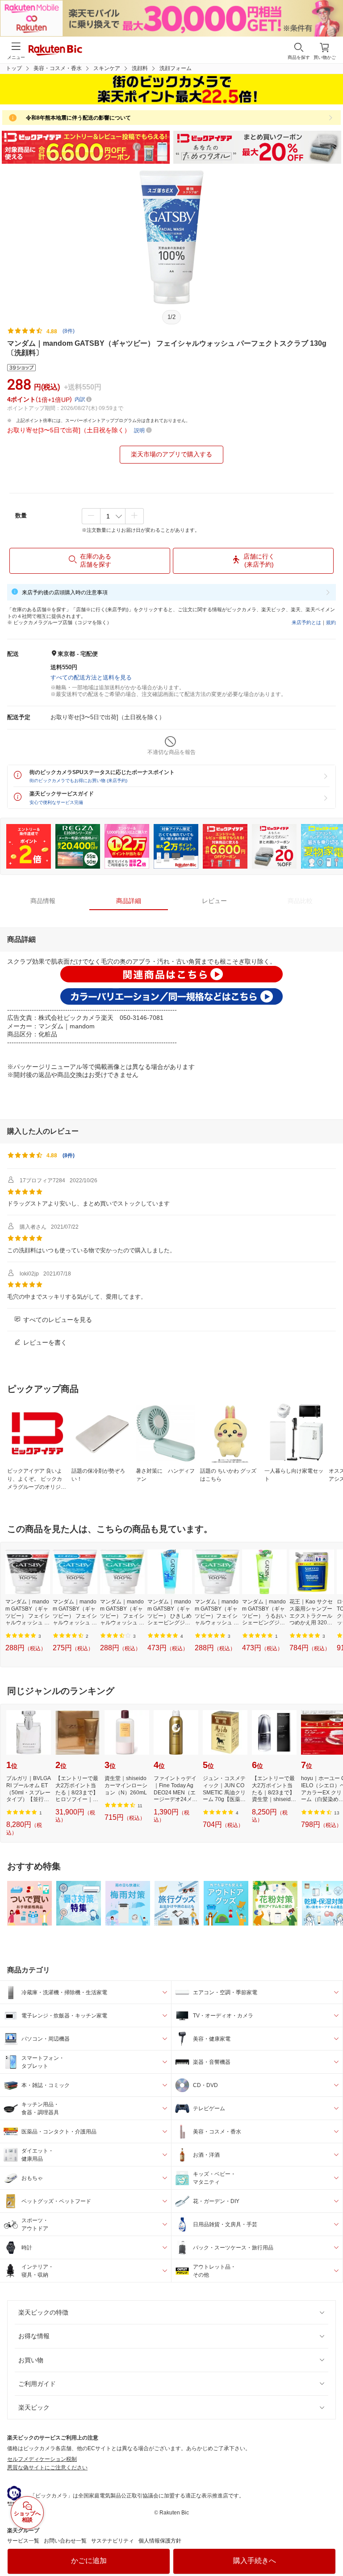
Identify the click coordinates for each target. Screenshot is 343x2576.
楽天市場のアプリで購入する (171, 454)
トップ (14, 68)
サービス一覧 (23, 2541)
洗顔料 (140, 68)
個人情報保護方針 (160, 2541)
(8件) (69, 331)
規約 (331, 622)
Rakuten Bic (55, 51)
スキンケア (107, 68)
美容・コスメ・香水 (58, 68)
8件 (69, 1155)
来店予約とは (306, 622)
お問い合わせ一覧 (65, 2541)
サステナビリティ (113, 2541)
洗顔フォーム (176, 68)
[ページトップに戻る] (330, 2547)
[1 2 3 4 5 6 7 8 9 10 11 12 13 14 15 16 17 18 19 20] (113, 516)
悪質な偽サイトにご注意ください (47, 2468)
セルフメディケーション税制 (42, 2459)
